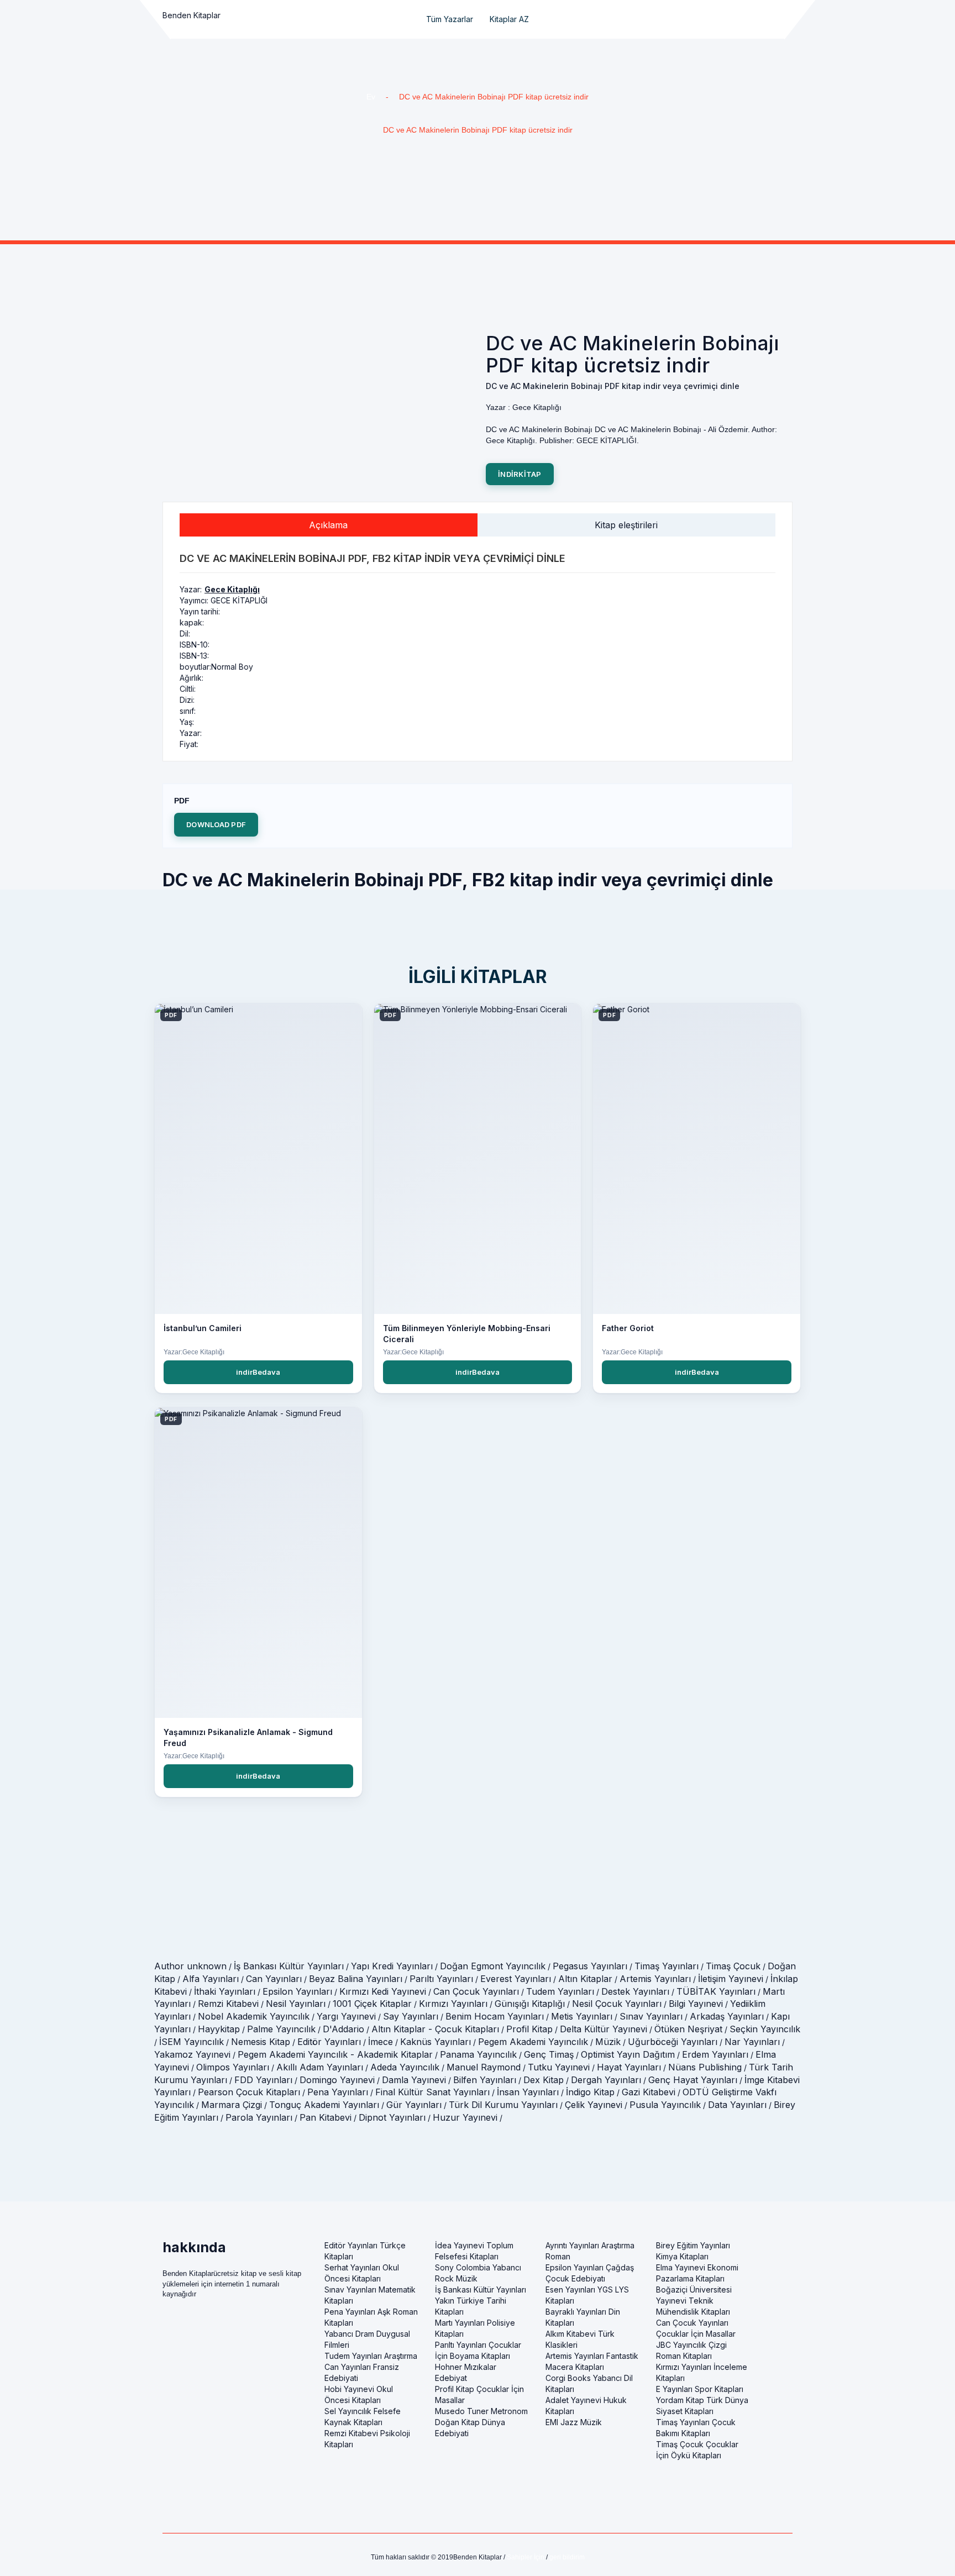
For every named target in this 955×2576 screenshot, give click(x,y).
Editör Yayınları (329, 2042)
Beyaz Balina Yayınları (356, 1979)
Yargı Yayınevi (346, 2016)
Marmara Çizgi (232, 2105)
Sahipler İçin (526, 2557)
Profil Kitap (529, 2029)
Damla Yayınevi (414, 2080)
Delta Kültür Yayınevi (604, 2029)
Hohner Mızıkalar (466, 2367)
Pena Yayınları (338, 2092)
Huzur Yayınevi (465, 2117)
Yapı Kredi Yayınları (392, 1966)
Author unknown (190, 1966)
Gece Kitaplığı (232, 589)
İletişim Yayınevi (731, 1979)
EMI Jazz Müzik (574, 2422)
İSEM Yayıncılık (191, 2042)
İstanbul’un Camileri (203, 1328)
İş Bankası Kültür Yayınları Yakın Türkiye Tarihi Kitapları (481, 2301)
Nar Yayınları (752, 2042)
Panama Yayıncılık (478, 2054)
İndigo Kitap (590, 2092)
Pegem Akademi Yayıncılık (533, 2042)
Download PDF (216, 824)
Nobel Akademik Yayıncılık (254, 2016)
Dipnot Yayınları (392, 2117)
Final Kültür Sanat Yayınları (432, 2092)
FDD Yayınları (263, 2080)
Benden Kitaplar (191, 15)
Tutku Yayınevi (559, 2067)
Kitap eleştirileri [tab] (626, 525)
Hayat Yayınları (629, 2067)
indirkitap (520, 474)
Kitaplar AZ (509, 19)
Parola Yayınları (259, 2117)
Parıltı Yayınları (441, 1979)
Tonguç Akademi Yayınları (324, 2105)
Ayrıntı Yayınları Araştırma (590, 2245)
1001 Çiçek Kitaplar (372, 2004)
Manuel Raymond (484, 2067)
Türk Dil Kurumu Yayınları (503, 2105)
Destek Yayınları (635, 1991)
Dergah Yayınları (606, 2080)
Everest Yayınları (516, 1979)
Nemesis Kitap (261, 2042)
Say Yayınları (411, 2016)
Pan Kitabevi (326, 2117)
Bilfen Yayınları (485, 2080)
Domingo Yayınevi (337, 2080)
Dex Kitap (544, 2080)
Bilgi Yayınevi (696, 2004)
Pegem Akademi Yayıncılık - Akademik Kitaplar (335, 2054)
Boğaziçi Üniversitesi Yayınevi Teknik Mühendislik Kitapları (694, 2301)
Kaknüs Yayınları (435, 2042)
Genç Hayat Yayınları (693, 2080)
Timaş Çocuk (733, 1966)
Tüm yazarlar (450, 19)
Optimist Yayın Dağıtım (628, 2054)
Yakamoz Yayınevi (192, 2054)
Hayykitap (219, 2029)
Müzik (608, 2042)
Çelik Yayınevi (594, 2105)
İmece (381, 2042)
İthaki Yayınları (225, 1991)
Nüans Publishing (705, 2067)
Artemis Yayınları (655, 1979)
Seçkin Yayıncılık (765, 2029)
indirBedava (258, 1372)
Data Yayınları (737, 2105)
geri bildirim (567, 2557)
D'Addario (343, 2029)
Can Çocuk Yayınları (476, 1991)
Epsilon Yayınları (297, 1991)
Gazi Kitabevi (649, 2092)
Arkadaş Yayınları (727, 2016)
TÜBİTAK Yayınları (716, 1991)
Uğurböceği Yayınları (673, 2042)
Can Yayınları (274, 1979)
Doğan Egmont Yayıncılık (493, 1966)
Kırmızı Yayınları (453, 2004)
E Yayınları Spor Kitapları (700, 2389)
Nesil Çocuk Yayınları (617, 2004)
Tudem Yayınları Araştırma (371, 2356)
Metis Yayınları (582, 2016)
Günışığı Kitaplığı (530, 2004)
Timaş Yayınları (667, 1966)
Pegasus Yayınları (590, 1966)
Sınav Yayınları (651, 2016)
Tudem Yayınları (560, 1991)
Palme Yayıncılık (281, 2029)
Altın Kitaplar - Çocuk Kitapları (435, 2029)
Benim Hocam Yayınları (495, 2016)
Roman (558, 2256)
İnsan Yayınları (528, 2092)
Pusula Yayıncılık (665, 2105)
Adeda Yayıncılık (405, 2067)
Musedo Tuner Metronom (481, 2411)
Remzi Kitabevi (228, 2004)
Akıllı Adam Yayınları (320, 2067)
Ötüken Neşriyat (688, 2029)
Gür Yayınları (414, 2105)
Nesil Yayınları (296, 2004)
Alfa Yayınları (211, 1979)
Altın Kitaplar (585, 1979)
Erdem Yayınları (715, 2054)
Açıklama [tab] (328, 525)
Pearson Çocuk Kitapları (249, 2092)
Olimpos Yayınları (233, 2067)
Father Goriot (628, 1328)
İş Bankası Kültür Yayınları (289, 1966)
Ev (371, 97)
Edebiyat (451, 2378)
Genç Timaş (549, 2054)
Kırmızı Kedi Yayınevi (383, 1991)
